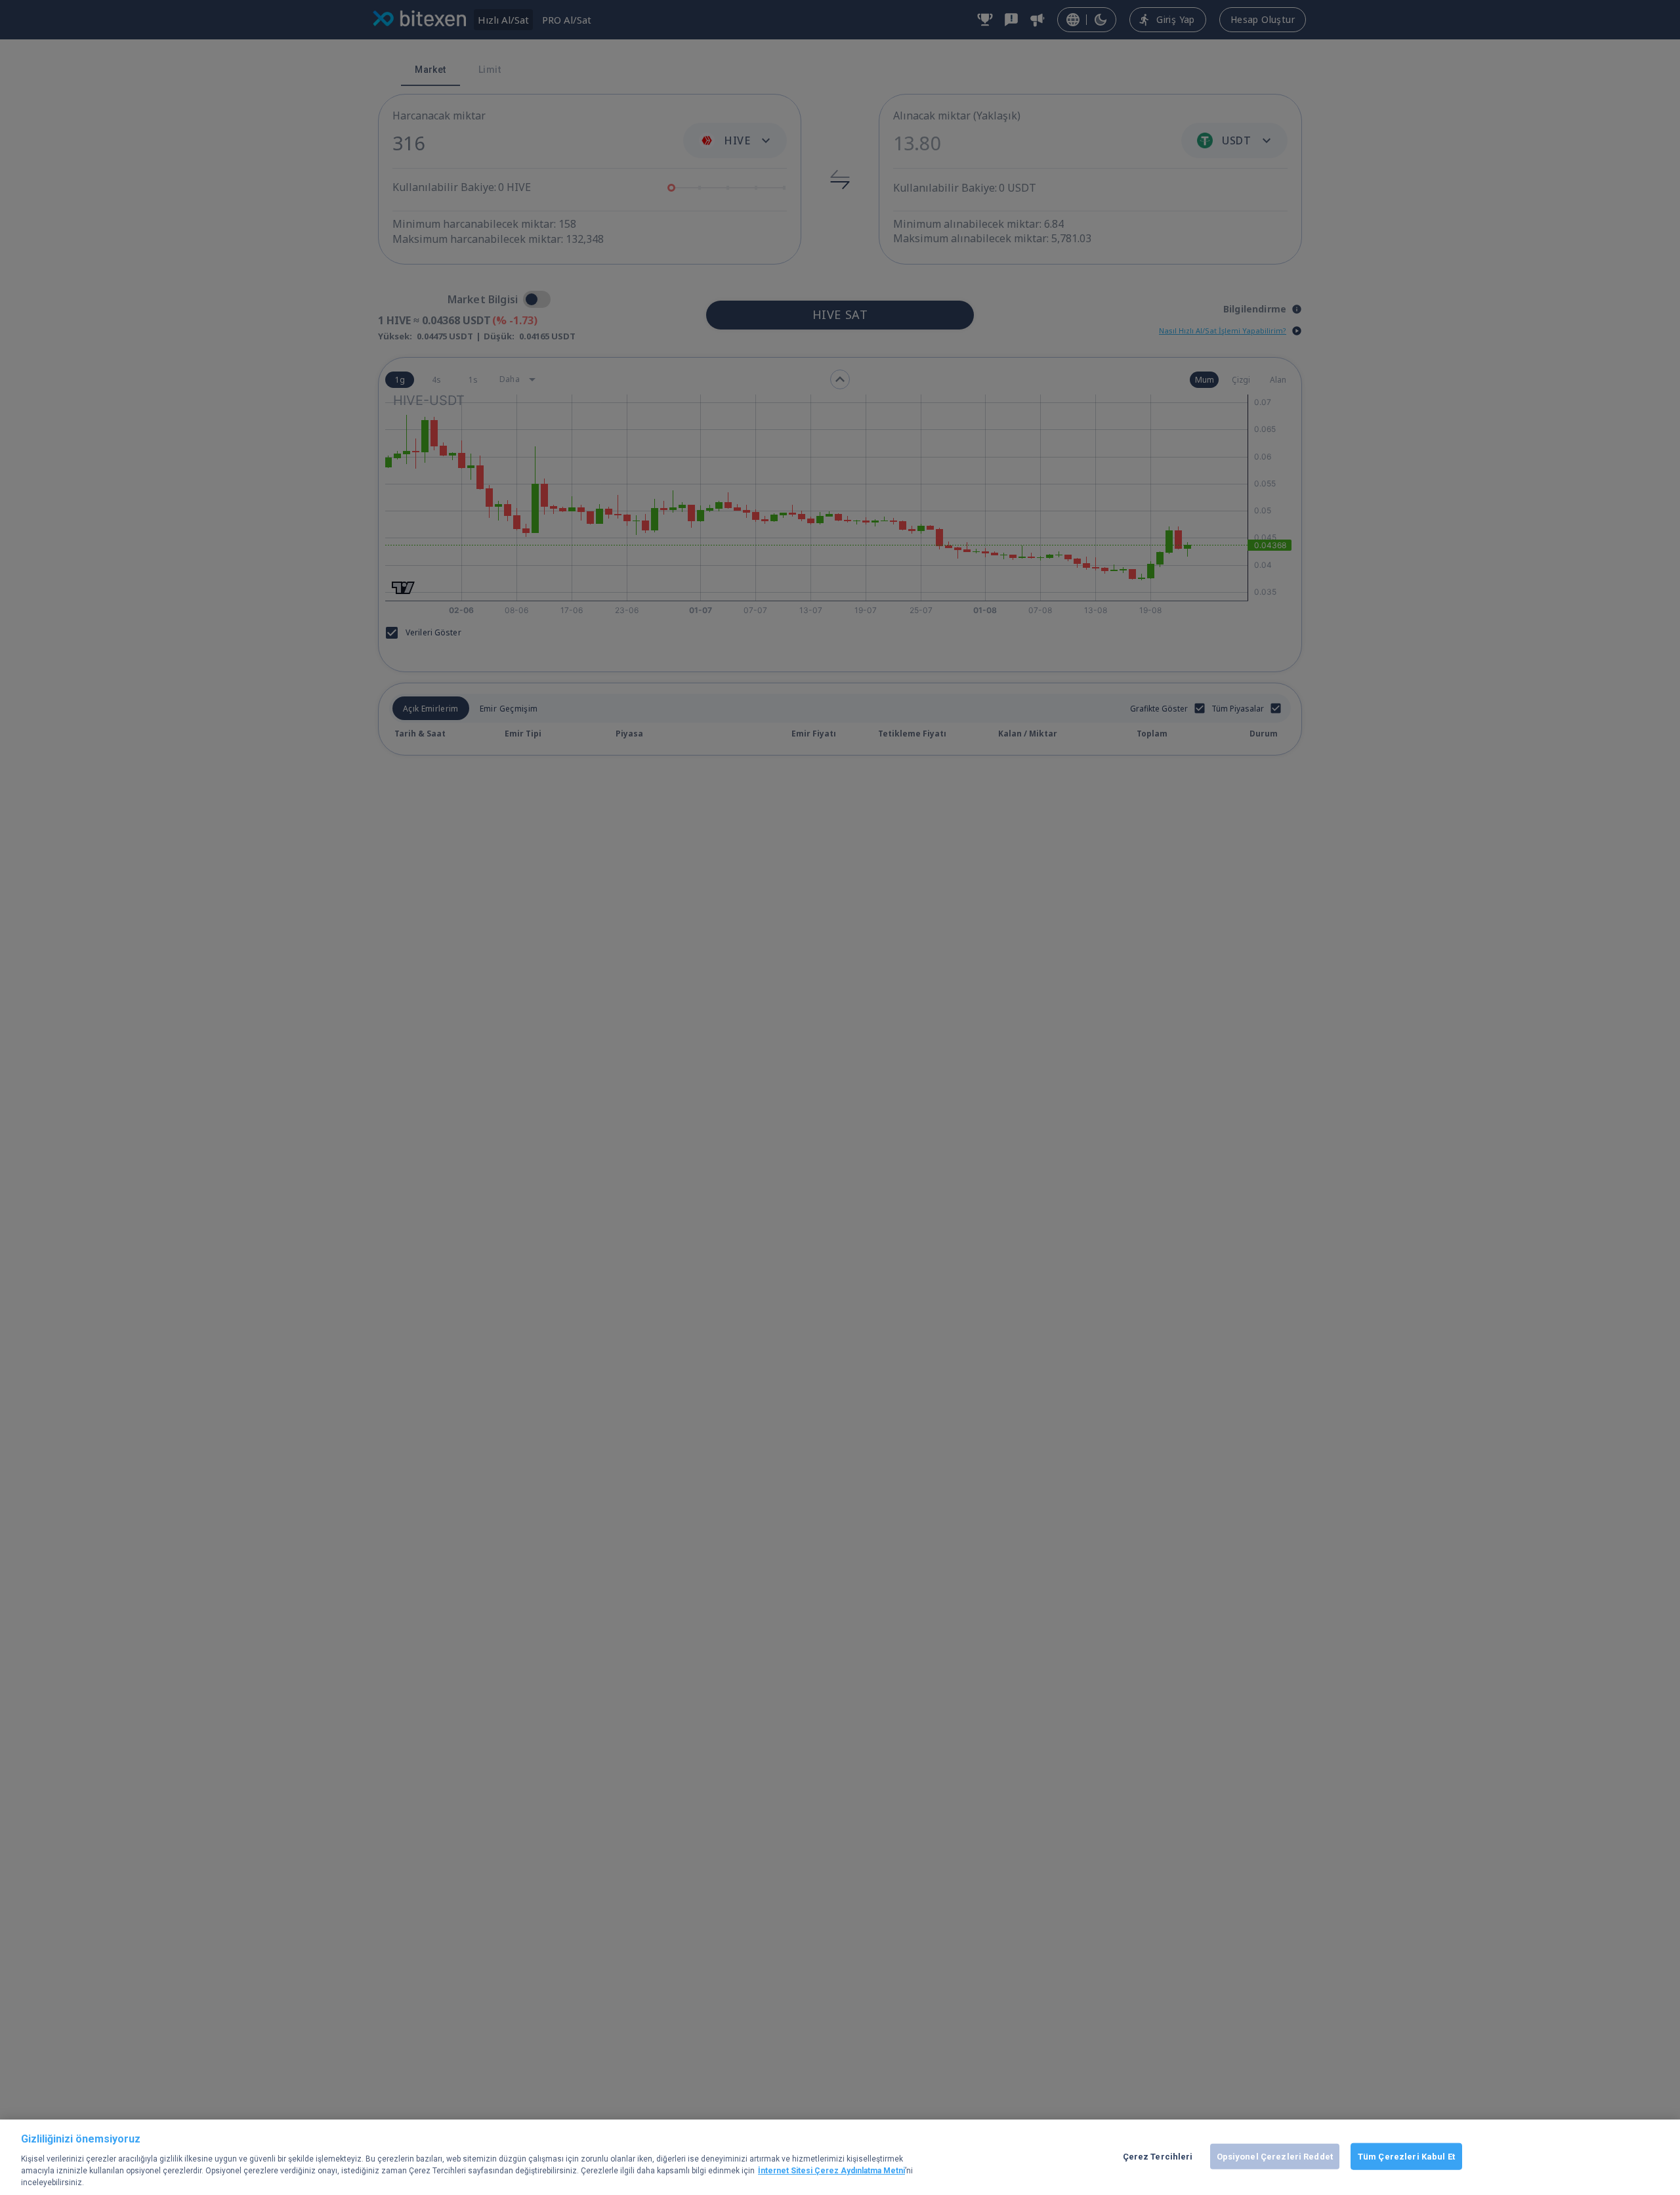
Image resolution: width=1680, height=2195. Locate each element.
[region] (840, 2157)
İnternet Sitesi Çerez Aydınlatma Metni (831, 2171)
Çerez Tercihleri (1158, 2156)
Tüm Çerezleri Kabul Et (1406, 2156)
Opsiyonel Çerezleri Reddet (1275, 2156)
